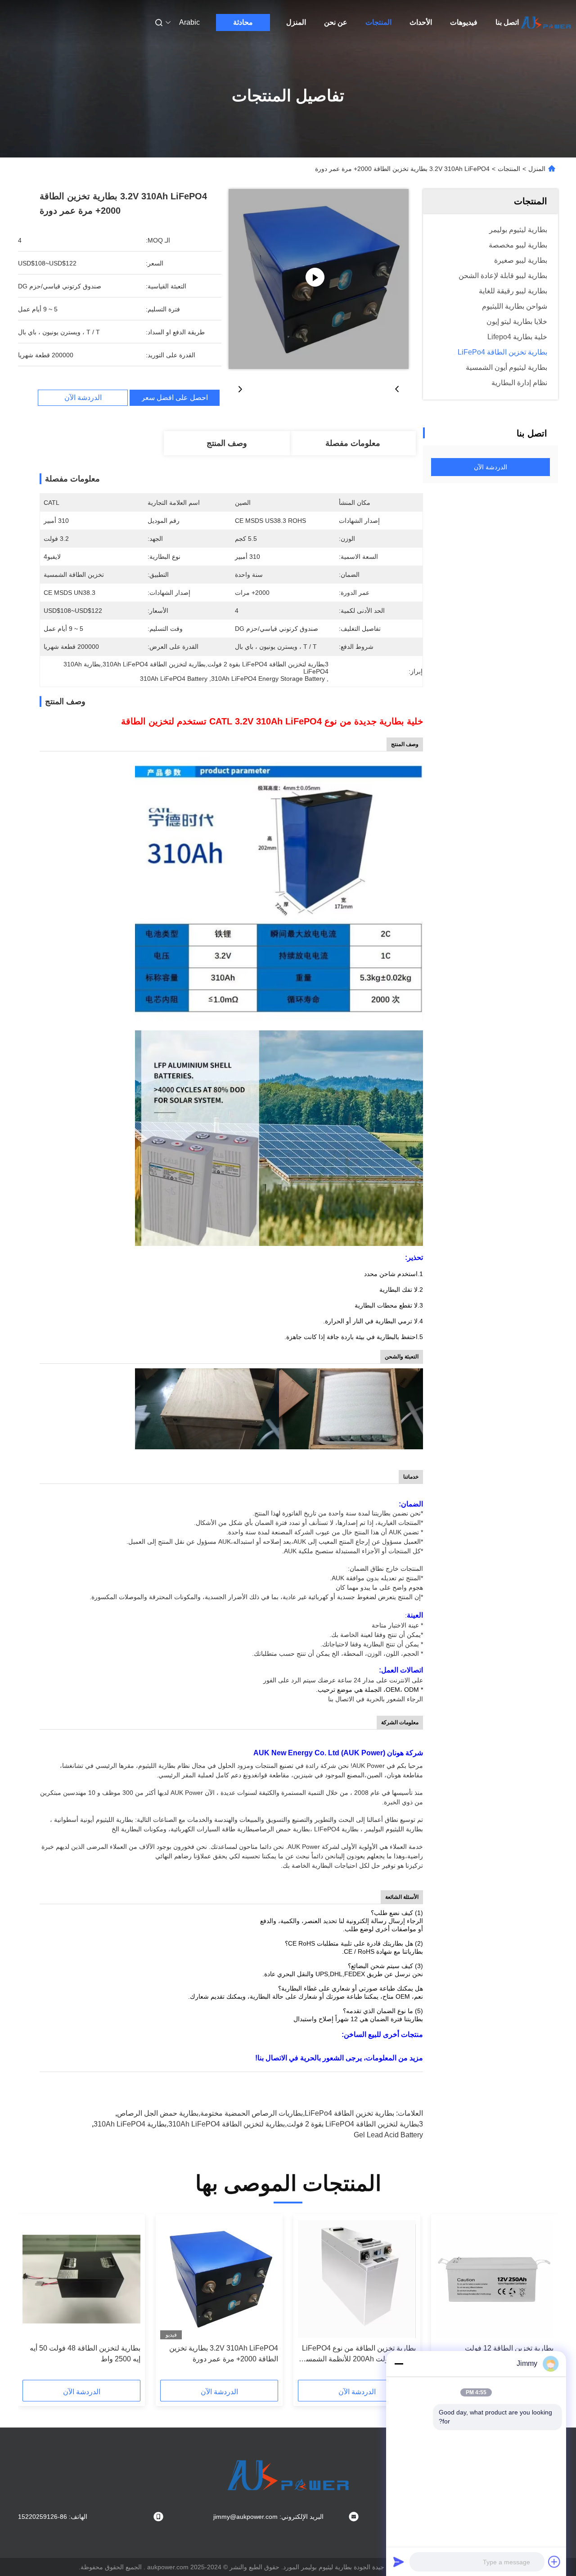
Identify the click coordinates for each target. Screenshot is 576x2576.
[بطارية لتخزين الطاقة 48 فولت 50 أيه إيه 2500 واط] (81, 2279)
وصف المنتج (227, 443)
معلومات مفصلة (353, 443)
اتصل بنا (507, 22)
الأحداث (421, 22)
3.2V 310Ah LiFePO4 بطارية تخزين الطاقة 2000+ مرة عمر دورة (224, 2353)
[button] (542, 2300)
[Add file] (554, 2562)
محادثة (243, 22)
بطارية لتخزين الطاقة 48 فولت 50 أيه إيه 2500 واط (85, 2353)
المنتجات (378, 22)
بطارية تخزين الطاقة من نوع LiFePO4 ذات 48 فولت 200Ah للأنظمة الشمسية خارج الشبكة (358, 2354)
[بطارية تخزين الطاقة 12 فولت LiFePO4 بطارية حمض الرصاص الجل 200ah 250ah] (495, 2279)
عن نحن (336, 22)
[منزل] (546, 22)
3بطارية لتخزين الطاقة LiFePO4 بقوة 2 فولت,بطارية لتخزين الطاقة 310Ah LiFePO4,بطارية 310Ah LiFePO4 (258, 2124)
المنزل (296, 22)
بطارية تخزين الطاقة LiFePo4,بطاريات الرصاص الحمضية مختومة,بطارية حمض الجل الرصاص (256, 2113)
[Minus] (399, 2364)
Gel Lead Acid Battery (388, 2135)
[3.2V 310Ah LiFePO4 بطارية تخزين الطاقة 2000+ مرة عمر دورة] (319, 279)
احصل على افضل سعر (175, 398)
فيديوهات (464, 22)
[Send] (399, 2562)
